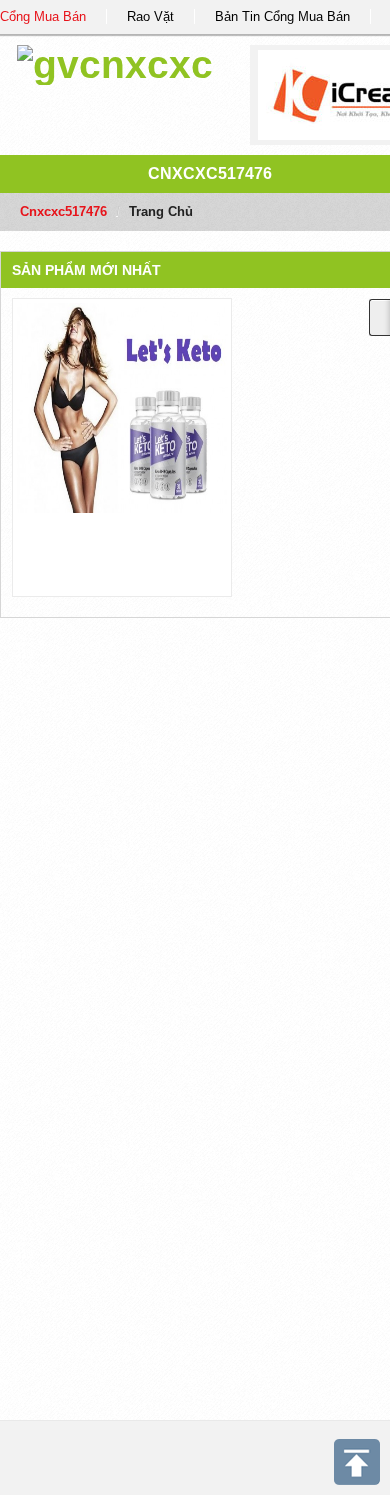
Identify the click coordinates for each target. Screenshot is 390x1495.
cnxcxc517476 (210, 173)
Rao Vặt (150, 16)
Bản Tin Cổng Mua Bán (282, 16)
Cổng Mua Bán (43, 16)
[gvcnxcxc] (115, 61)
